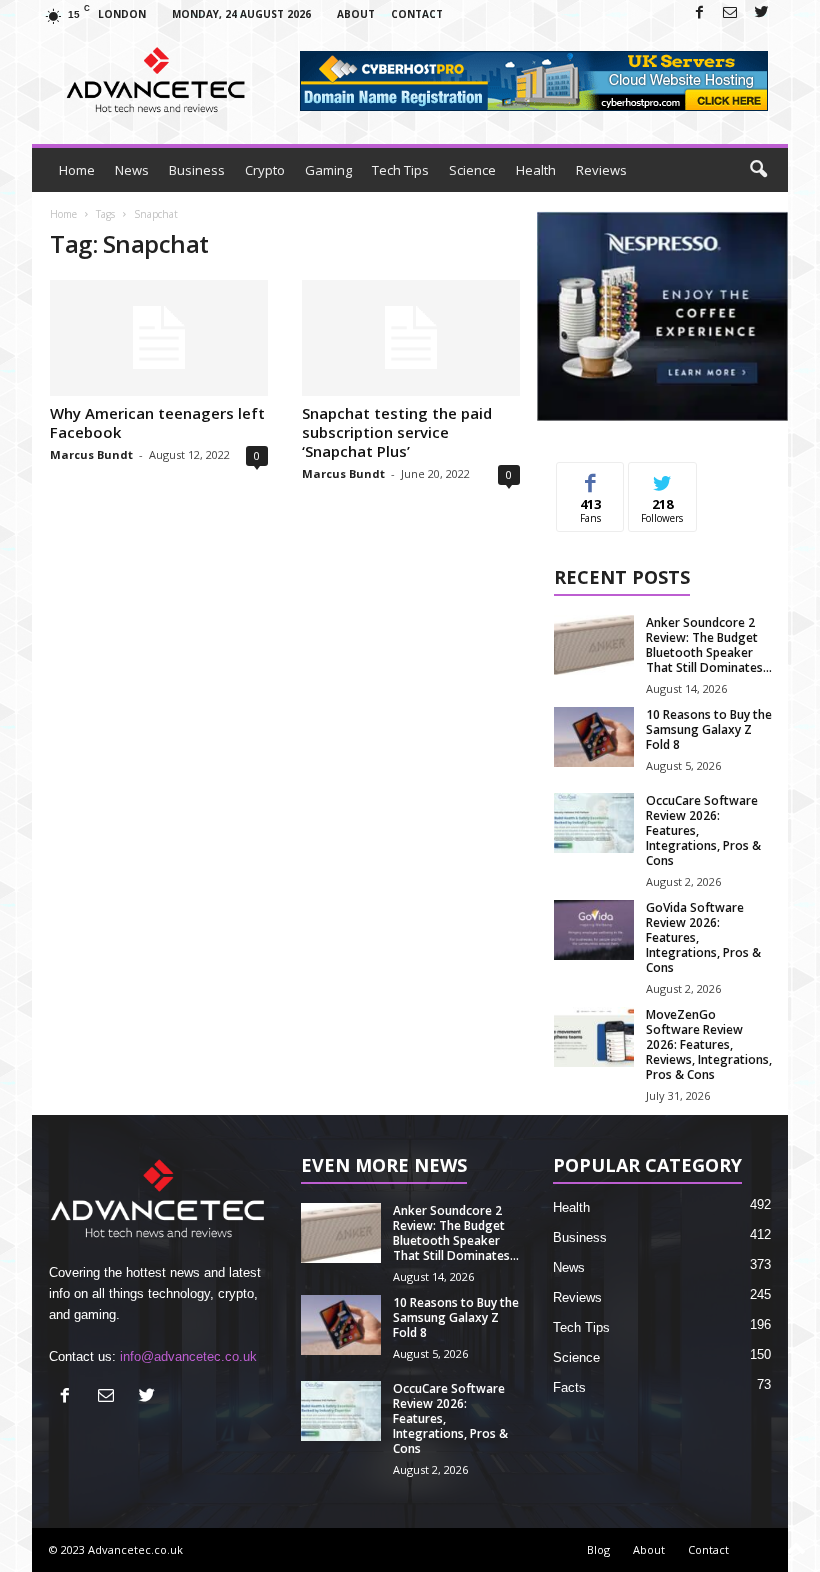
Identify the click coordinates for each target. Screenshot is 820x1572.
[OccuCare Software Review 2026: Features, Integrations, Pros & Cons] (594, 823)
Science (472, 170)
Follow (662, 477)
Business (197, 170)
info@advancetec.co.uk (188, 1356)
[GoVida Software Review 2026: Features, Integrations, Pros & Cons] (594, 930)
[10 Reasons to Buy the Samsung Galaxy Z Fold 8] (594, 737)
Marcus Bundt (91, 454)
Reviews (601, 170)
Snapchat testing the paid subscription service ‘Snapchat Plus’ (397, 432)
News (132, 170)
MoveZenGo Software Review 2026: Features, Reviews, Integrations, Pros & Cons (709, 1044)
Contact (417, 14)
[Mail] (730, 13)
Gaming (328, 170)
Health (536, 170)
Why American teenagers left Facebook (157, 422)
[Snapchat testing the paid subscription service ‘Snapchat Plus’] (411, 338)
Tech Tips (400, 170)
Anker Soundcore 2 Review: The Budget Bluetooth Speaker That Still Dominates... (709, 645)
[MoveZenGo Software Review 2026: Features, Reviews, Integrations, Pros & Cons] (594, 1037)
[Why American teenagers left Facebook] (159, 338)
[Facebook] (699, 13)
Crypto (265, 170)
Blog (598, 1549)
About (356, 14)
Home (77, 170)
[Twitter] (761, 13)
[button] (758, 170)
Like (590, 477)
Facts (569, 1387)
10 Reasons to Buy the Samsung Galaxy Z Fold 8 (709, 729)
